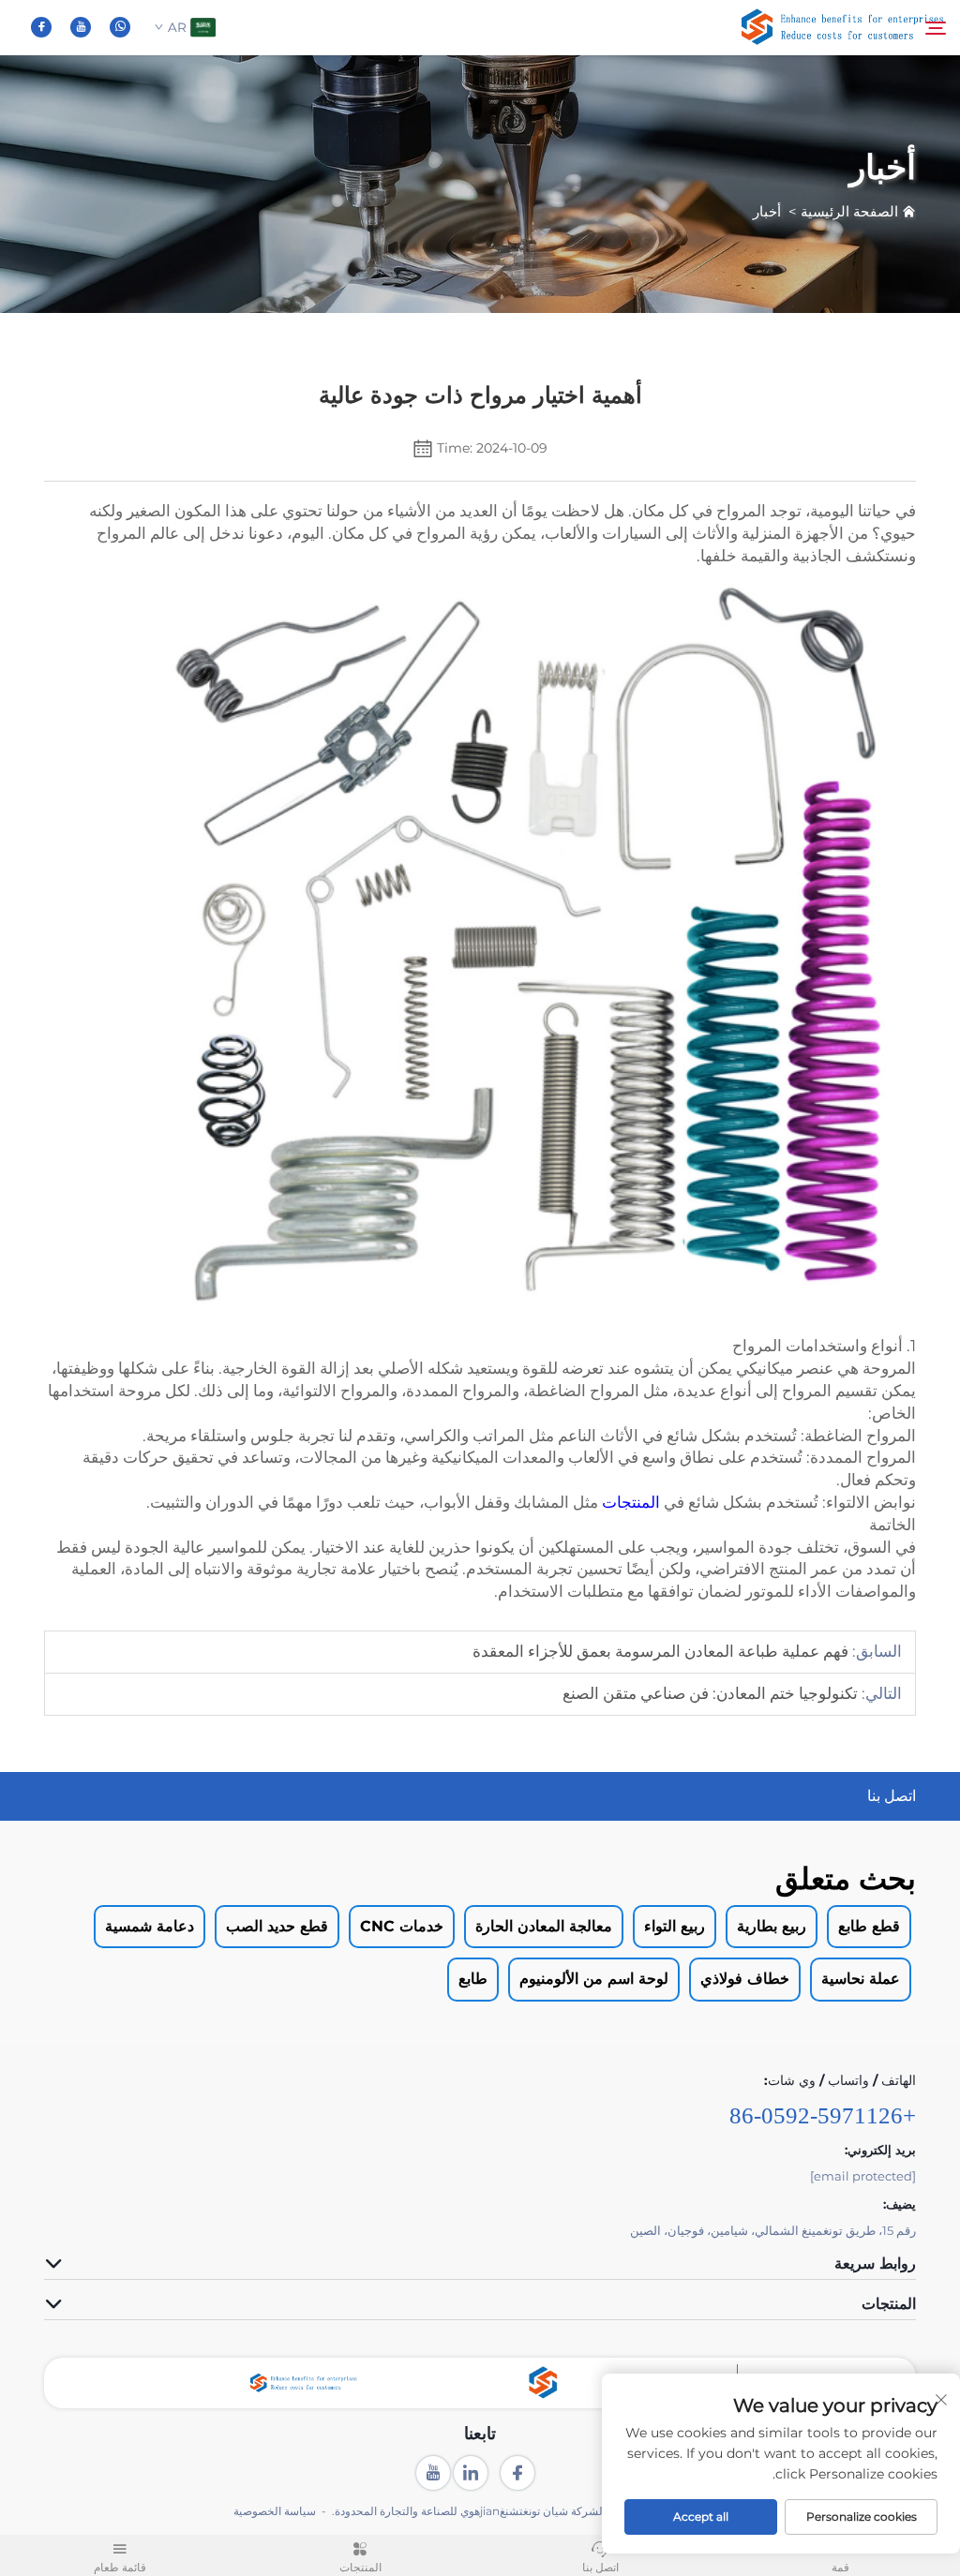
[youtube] (81, 27)
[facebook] (41, 27)
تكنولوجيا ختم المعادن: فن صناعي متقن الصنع (710, 1693)
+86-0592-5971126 (823, 2115)
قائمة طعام (120, 2568)
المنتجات (629, 1502)
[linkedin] (471, 2473)
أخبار (767, 211)
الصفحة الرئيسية (849, 211)
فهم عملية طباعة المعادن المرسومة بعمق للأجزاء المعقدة (660, 1651)
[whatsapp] (120, 27)
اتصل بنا (600, 2568)
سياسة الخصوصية (275, 2511)
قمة (840, 2568)
